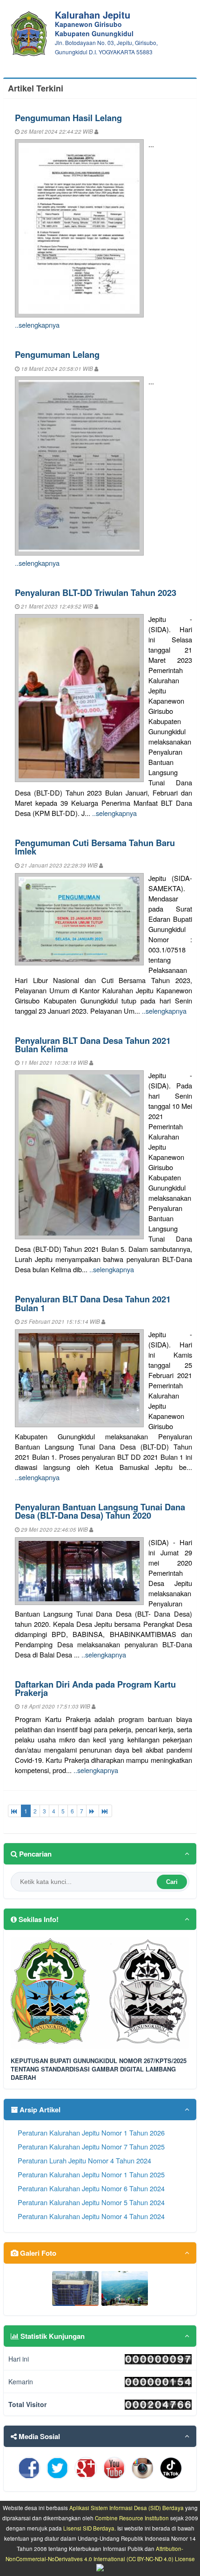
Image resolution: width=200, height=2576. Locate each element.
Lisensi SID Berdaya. (90, 2528)
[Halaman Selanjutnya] (93, 1811)
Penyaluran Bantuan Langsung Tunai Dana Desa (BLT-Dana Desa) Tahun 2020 (100, 1511)
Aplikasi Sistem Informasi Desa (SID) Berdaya (127, 2508)
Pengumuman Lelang (57, 354)
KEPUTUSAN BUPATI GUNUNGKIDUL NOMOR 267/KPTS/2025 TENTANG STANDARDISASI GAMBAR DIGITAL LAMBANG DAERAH (99, 2069)
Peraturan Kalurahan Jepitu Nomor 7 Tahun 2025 (91, 2146)
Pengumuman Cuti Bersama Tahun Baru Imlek (95, 847)
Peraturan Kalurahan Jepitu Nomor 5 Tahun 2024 (91, 2202)
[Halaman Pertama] (15, 1811)
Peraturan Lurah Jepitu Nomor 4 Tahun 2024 (84, 2160)
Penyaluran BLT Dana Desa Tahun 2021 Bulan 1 (93, 1303)
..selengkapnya (37, 325)
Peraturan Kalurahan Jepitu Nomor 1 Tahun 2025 (91, 2174)
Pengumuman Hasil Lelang (68, 118)
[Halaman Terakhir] (105, 1811)
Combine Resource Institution (132, 2518)
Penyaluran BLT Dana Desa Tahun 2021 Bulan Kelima (93, 1045)
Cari (172, 1882)
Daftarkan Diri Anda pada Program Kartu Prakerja (95, 1688)
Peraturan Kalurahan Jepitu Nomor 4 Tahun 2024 (91, 2216)
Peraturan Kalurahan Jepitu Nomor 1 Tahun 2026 (91, 2133)
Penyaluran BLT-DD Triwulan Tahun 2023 (96, 592)
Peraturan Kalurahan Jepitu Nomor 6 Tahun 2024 (91, 2188)
